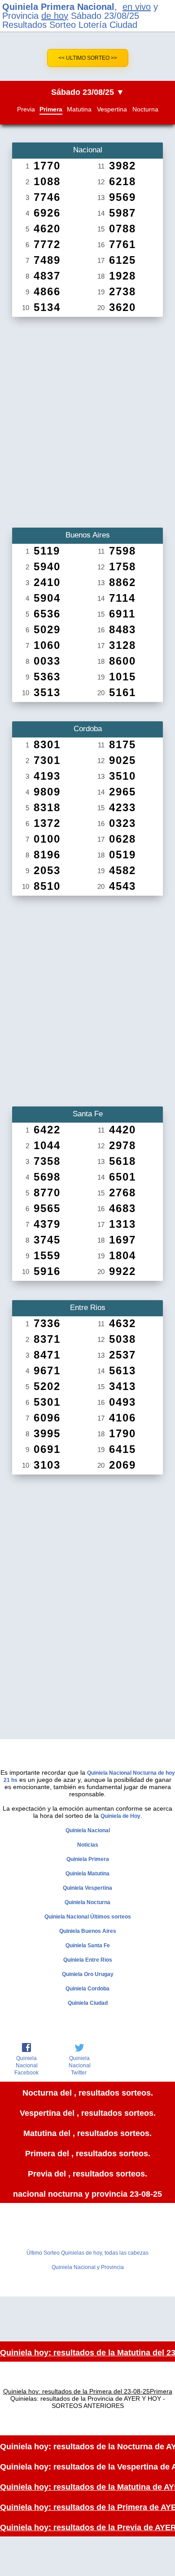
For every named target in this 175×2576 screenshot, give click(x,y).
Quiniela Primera (88, 1859)
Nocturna (145, 109)
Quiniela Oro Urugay (88, 1974)
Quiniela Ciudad (88, 2003)
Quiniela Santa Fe (88, 1945)
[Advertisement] (87, 419)
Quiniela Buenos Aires (88, 1931)
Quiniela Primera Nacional (58, 7)
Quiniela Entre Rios (88, 1960)
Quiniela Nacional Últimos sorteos (88, 1917)
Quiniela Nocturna (87, 1902)
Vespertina (112, 109)
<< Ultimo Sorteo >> (88, 58)
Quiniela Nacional (88, 1830)
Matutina (79, 109)
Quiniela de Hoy (120, 1816)
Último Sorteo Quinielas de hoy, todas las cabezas (87, 2253)
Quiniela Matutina (87, 1874)
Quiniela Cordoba (87, 1989)
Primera (51, 109)
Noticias (88, 1845)
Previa (26, 109)
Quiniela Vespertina (87, 1888)
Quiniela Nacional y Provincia (88, 2267)
